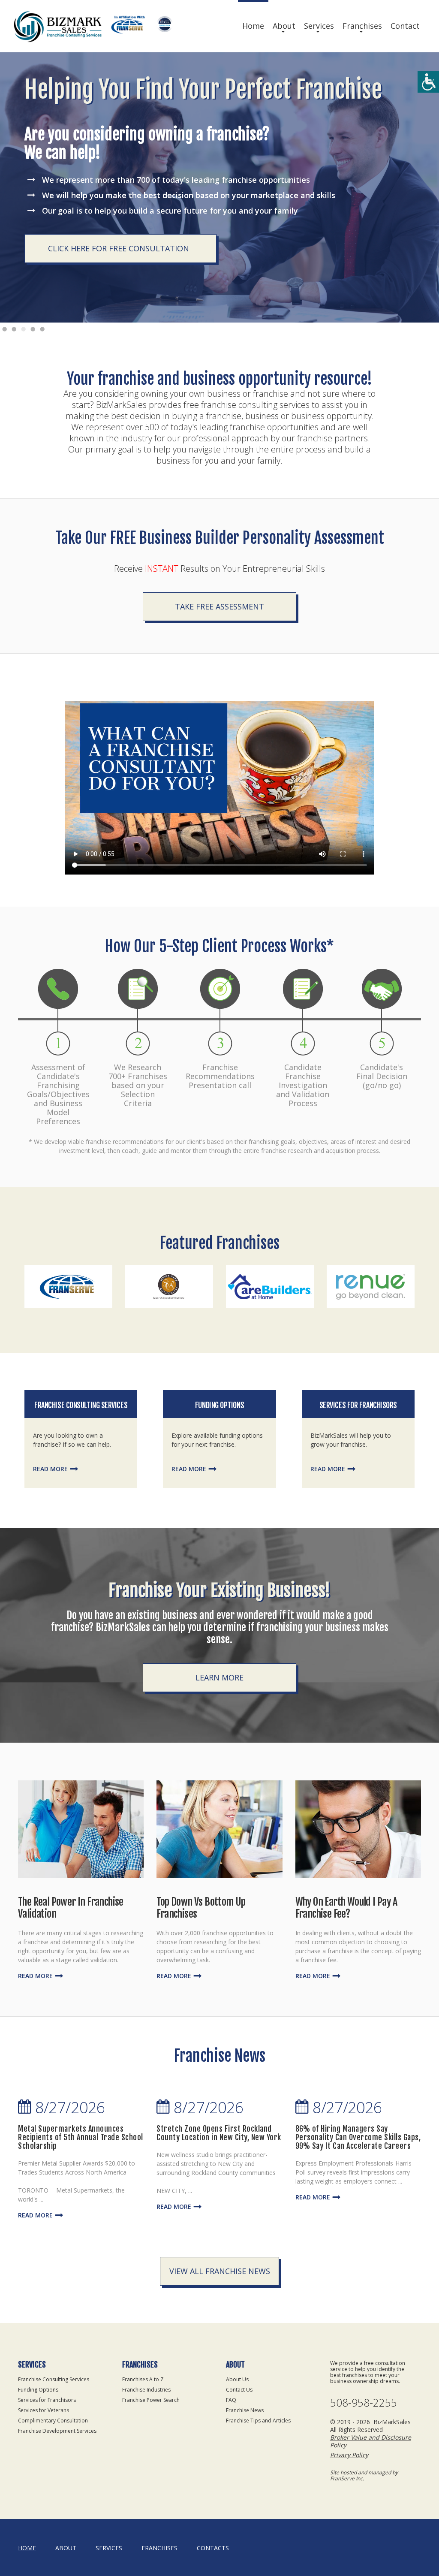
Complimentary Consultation (53, 2421)
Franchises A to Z (143, 2379)
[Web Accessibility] (428, 82)
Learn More (219, 1677)
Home (253, 26)
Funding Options (219, 1405)
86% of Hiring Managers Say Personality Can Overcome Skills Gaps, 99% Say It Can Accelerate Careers (358, 2137)
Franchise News (245, 2410)
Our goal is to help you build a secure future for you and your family (170, 211)
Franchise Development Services (57, 2431)
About (284, 26)
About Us (237, 2379)
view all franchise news (220, 2271)
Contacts (213, 2548)
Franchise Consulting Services (81, 1405)
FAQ (231, 2400)
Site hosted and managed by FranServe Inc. (364, 2475)
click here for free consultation (119, 248)
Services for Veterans (44, 2410)
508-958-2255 (364, 2403)
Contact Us (239, 2390)
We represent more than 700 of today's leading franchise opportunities (176, 180)
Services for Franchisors (358, 1405)
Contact (405, 26)
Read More (50, 1469)
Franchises (362, 26)
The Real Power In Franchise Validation (71, 1908)
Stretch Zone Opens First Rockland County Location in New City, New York (219, 2133)
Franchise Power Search (151, 2400)
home (27, 2548)
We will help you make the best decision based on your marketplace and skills (189, 195)
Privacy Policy (349, 2455)
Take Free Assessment (219, 606)
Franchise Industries (146, 2390)
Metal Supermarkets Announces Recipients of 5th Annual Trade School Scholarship (81, 2137)
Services (319, 26)
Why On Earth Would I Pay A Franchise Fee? (346, 1908)
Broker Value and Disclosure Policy (371, 2441)
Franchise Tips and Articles (258, 2421)
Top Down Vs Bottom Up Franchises (201, 1908)
